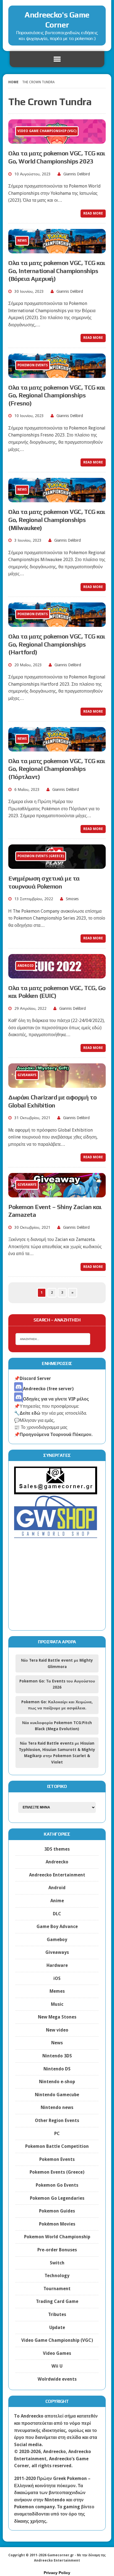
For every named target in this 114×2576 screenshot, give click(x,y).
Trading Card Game (57, 2301)
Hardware (57, 1965)
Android (57, 1888)
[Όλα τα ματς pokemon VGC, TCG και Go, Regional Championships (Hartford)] (57, 623)
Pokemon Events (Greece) (57, 2172)
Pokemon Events (57, 2159)
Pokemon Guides (57, 2211)
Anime (57, 1901)
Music (57, 2004)
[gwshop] (56, 1535)
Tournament (57, 2289)
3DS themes (57, 1849)
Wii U (57, 2366)
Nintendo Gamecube (57, 2095)
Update (57, 2328)
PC (57, 2134)
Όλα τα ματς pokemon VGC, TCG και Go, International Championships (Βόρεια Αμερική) (57, 271)
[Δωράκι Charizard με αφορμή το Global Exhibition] (57, 1084)
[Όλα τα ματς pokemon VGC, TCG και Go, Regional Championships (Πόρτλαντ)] (57, 748)
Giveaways (57, 1952)
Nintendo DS (57, 2069)
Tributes (57, 2314)
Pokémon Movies (57, 2224)
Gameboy (57, 1940)
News (57, 2043)
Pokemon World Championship (57, 2237)
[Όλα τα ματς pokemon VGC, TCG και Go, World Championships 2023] (57, 140)
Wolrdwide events (57, 2379)
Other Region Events (57, 2120)
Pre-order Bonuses (57, 2250)
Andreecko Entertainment (57, 1875)
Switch (57, 2263)
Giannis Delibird (77, 174)
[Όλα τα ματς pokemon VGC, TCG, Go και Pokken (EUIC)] (57, 975)
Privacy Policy (57, 2573)
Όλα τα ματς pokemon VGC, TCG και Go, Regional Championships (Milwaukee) (57, 520)
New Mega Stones (57, 2017)
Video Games (57, 2353)
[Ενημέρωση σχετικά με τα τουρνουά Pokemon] (57, 865)
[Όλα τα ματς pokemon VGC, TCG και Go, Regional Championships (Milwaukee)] (57, 499)
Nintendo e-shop (57, 2082)
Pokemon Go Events (57, 2185)
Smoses (72, 899)
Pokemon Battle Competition (57, 2146)
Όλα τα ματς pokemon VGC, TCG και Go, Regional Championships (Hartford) (57, 644)
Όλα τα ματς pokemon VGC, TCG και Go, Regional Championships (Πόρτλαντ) (57, 769)
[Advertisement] (57, 1589)
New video (57, 2030)
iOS (57, 1978)
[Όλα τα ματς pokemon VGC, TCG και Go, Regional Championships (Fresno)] (57, 374)
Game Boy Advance (57, 1927)
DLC (57, 1914)
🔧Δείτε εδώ (27, 1413)
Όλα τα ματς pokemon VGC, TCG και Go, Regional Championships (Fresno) (57, 395)
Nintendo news (57, 2107)
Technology (57, 2276)
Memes (57, 1991)
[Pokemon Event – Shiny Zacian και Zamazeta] (57, 1194)
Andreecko (57, 1862)
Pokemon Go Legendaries (57, 2198)
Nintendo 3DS (57, 2056)
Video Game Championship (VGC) (57, 2340)
